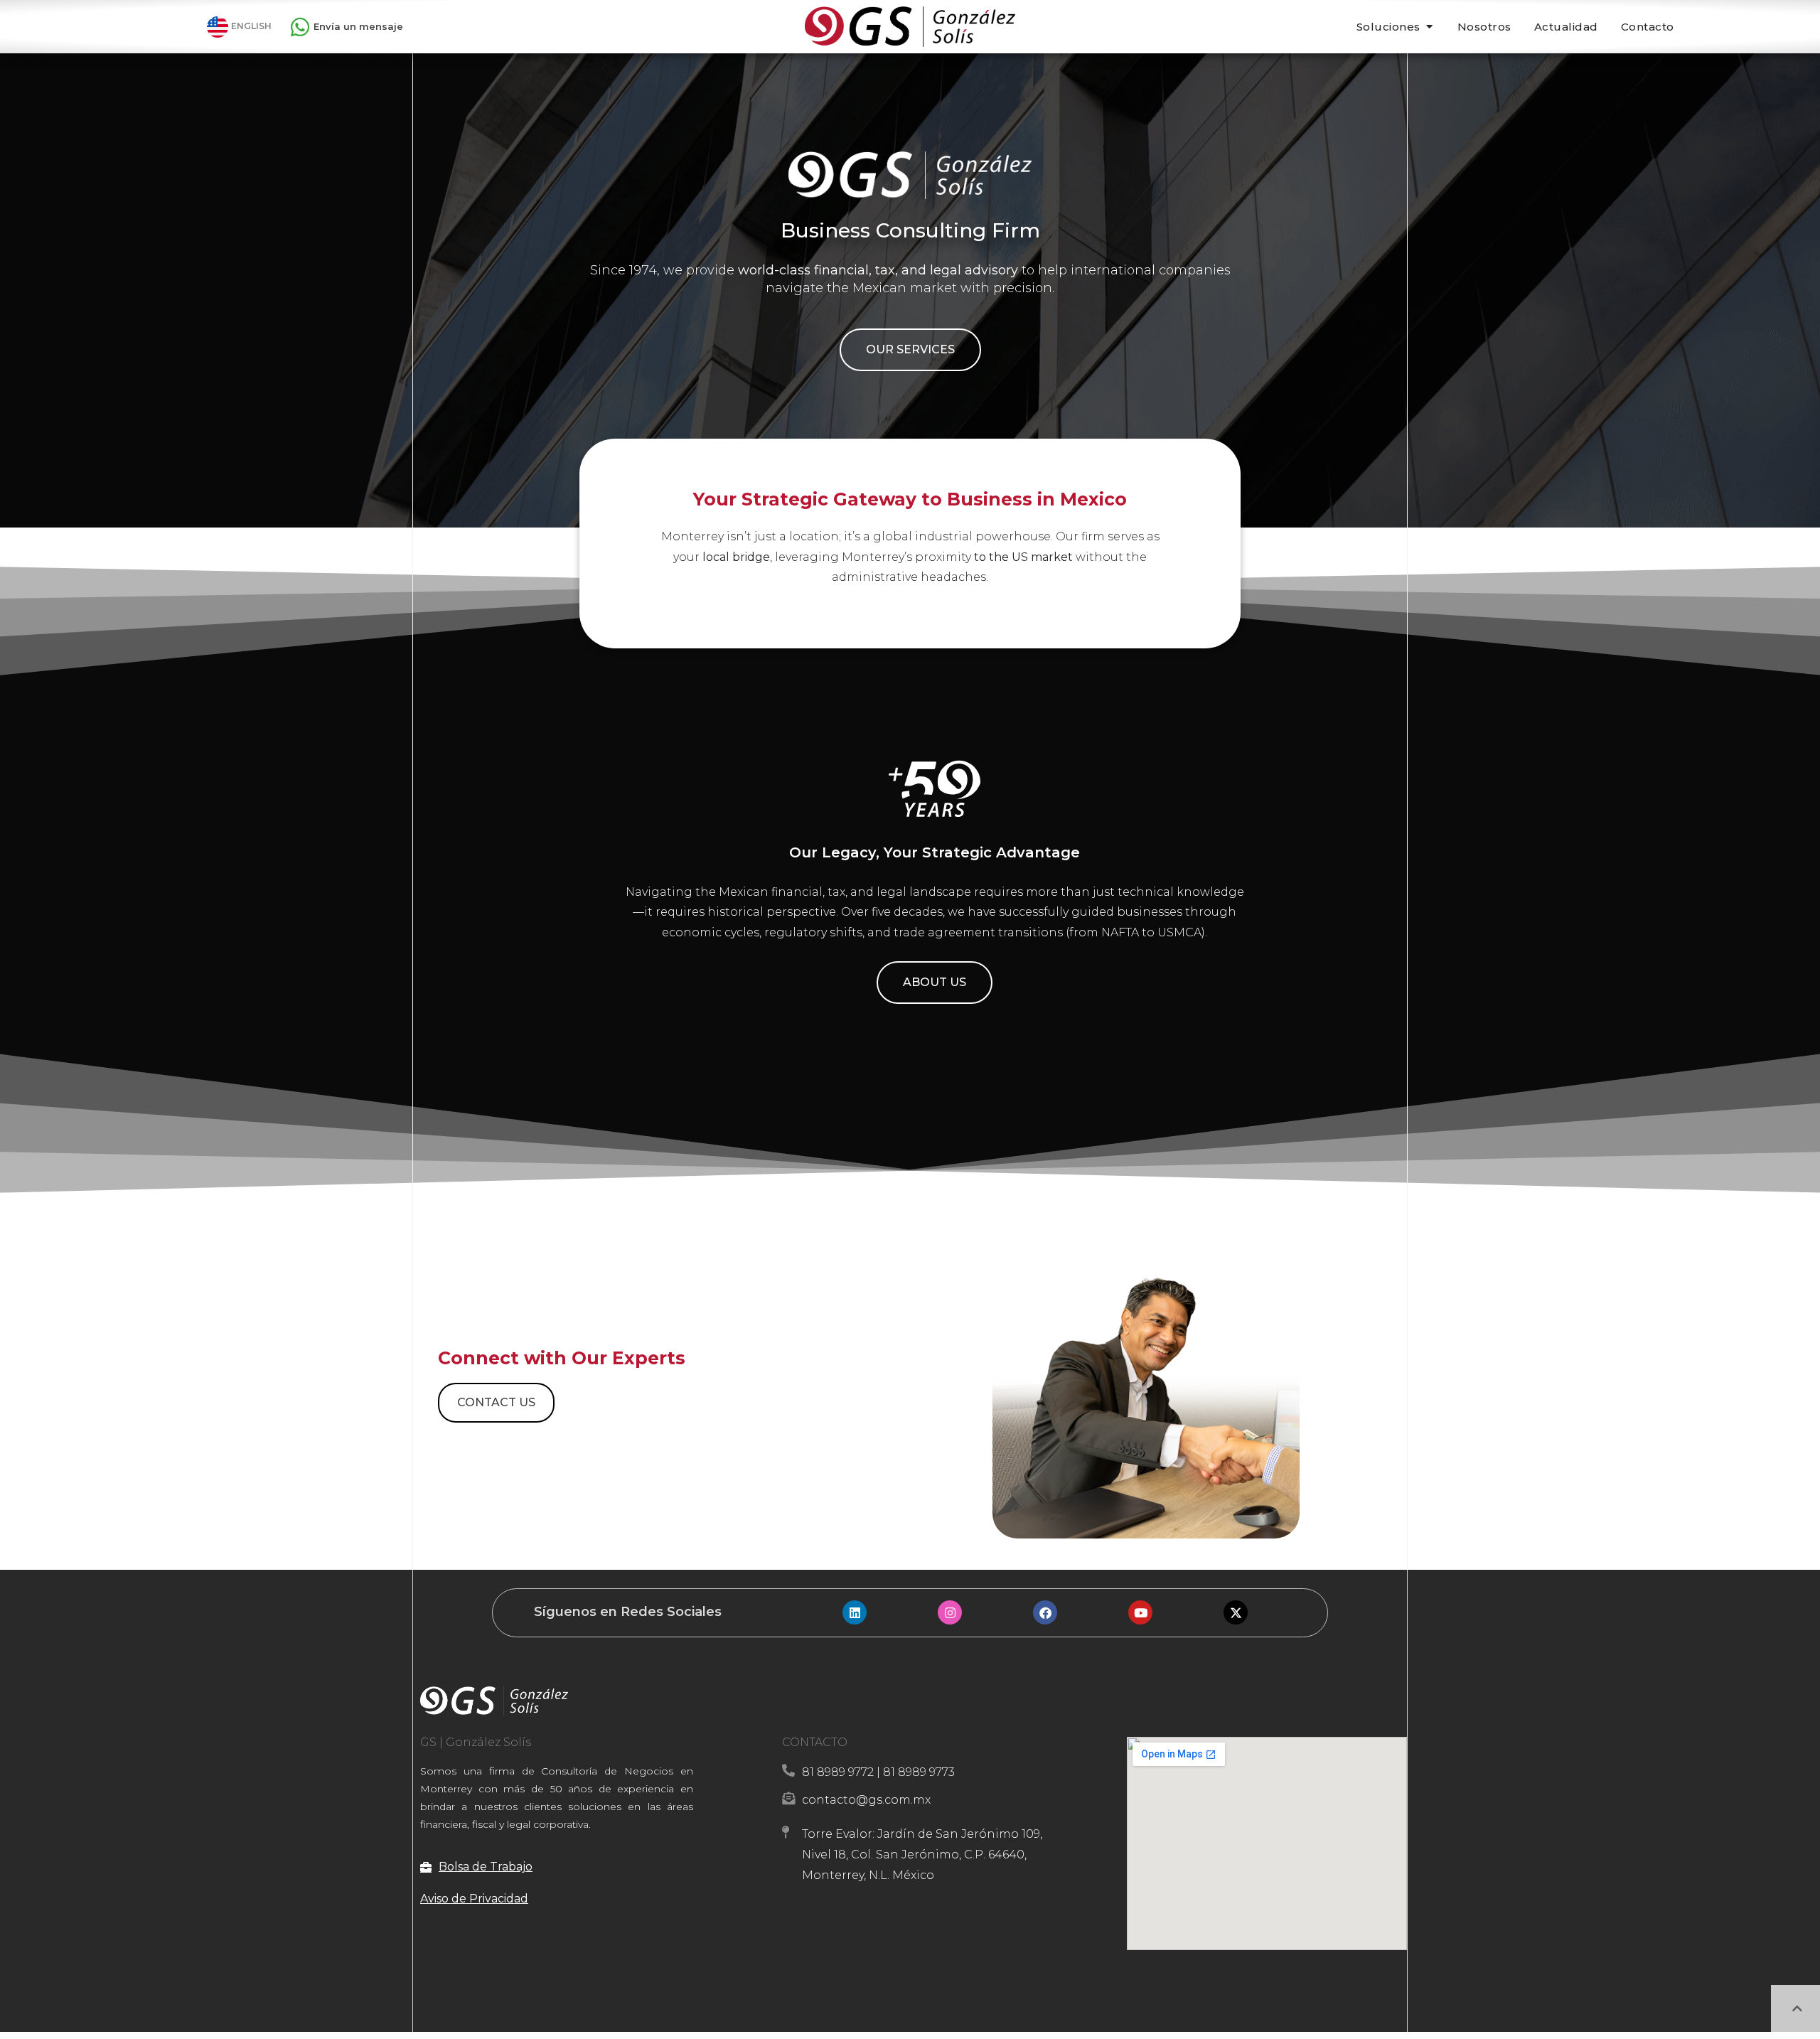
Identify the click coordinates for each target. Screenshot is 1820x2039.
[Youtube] (1140, 1612)
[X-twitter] (1236, 1612)
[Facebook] (1045, 1612)
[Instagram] (950, 1612)
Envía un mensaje (358, 26)
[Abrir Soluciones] (1429, 27)
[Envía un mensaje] (300, 27)
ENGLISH (251, 26)
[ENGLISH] (218, 27)
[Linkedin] (855, 1612)
